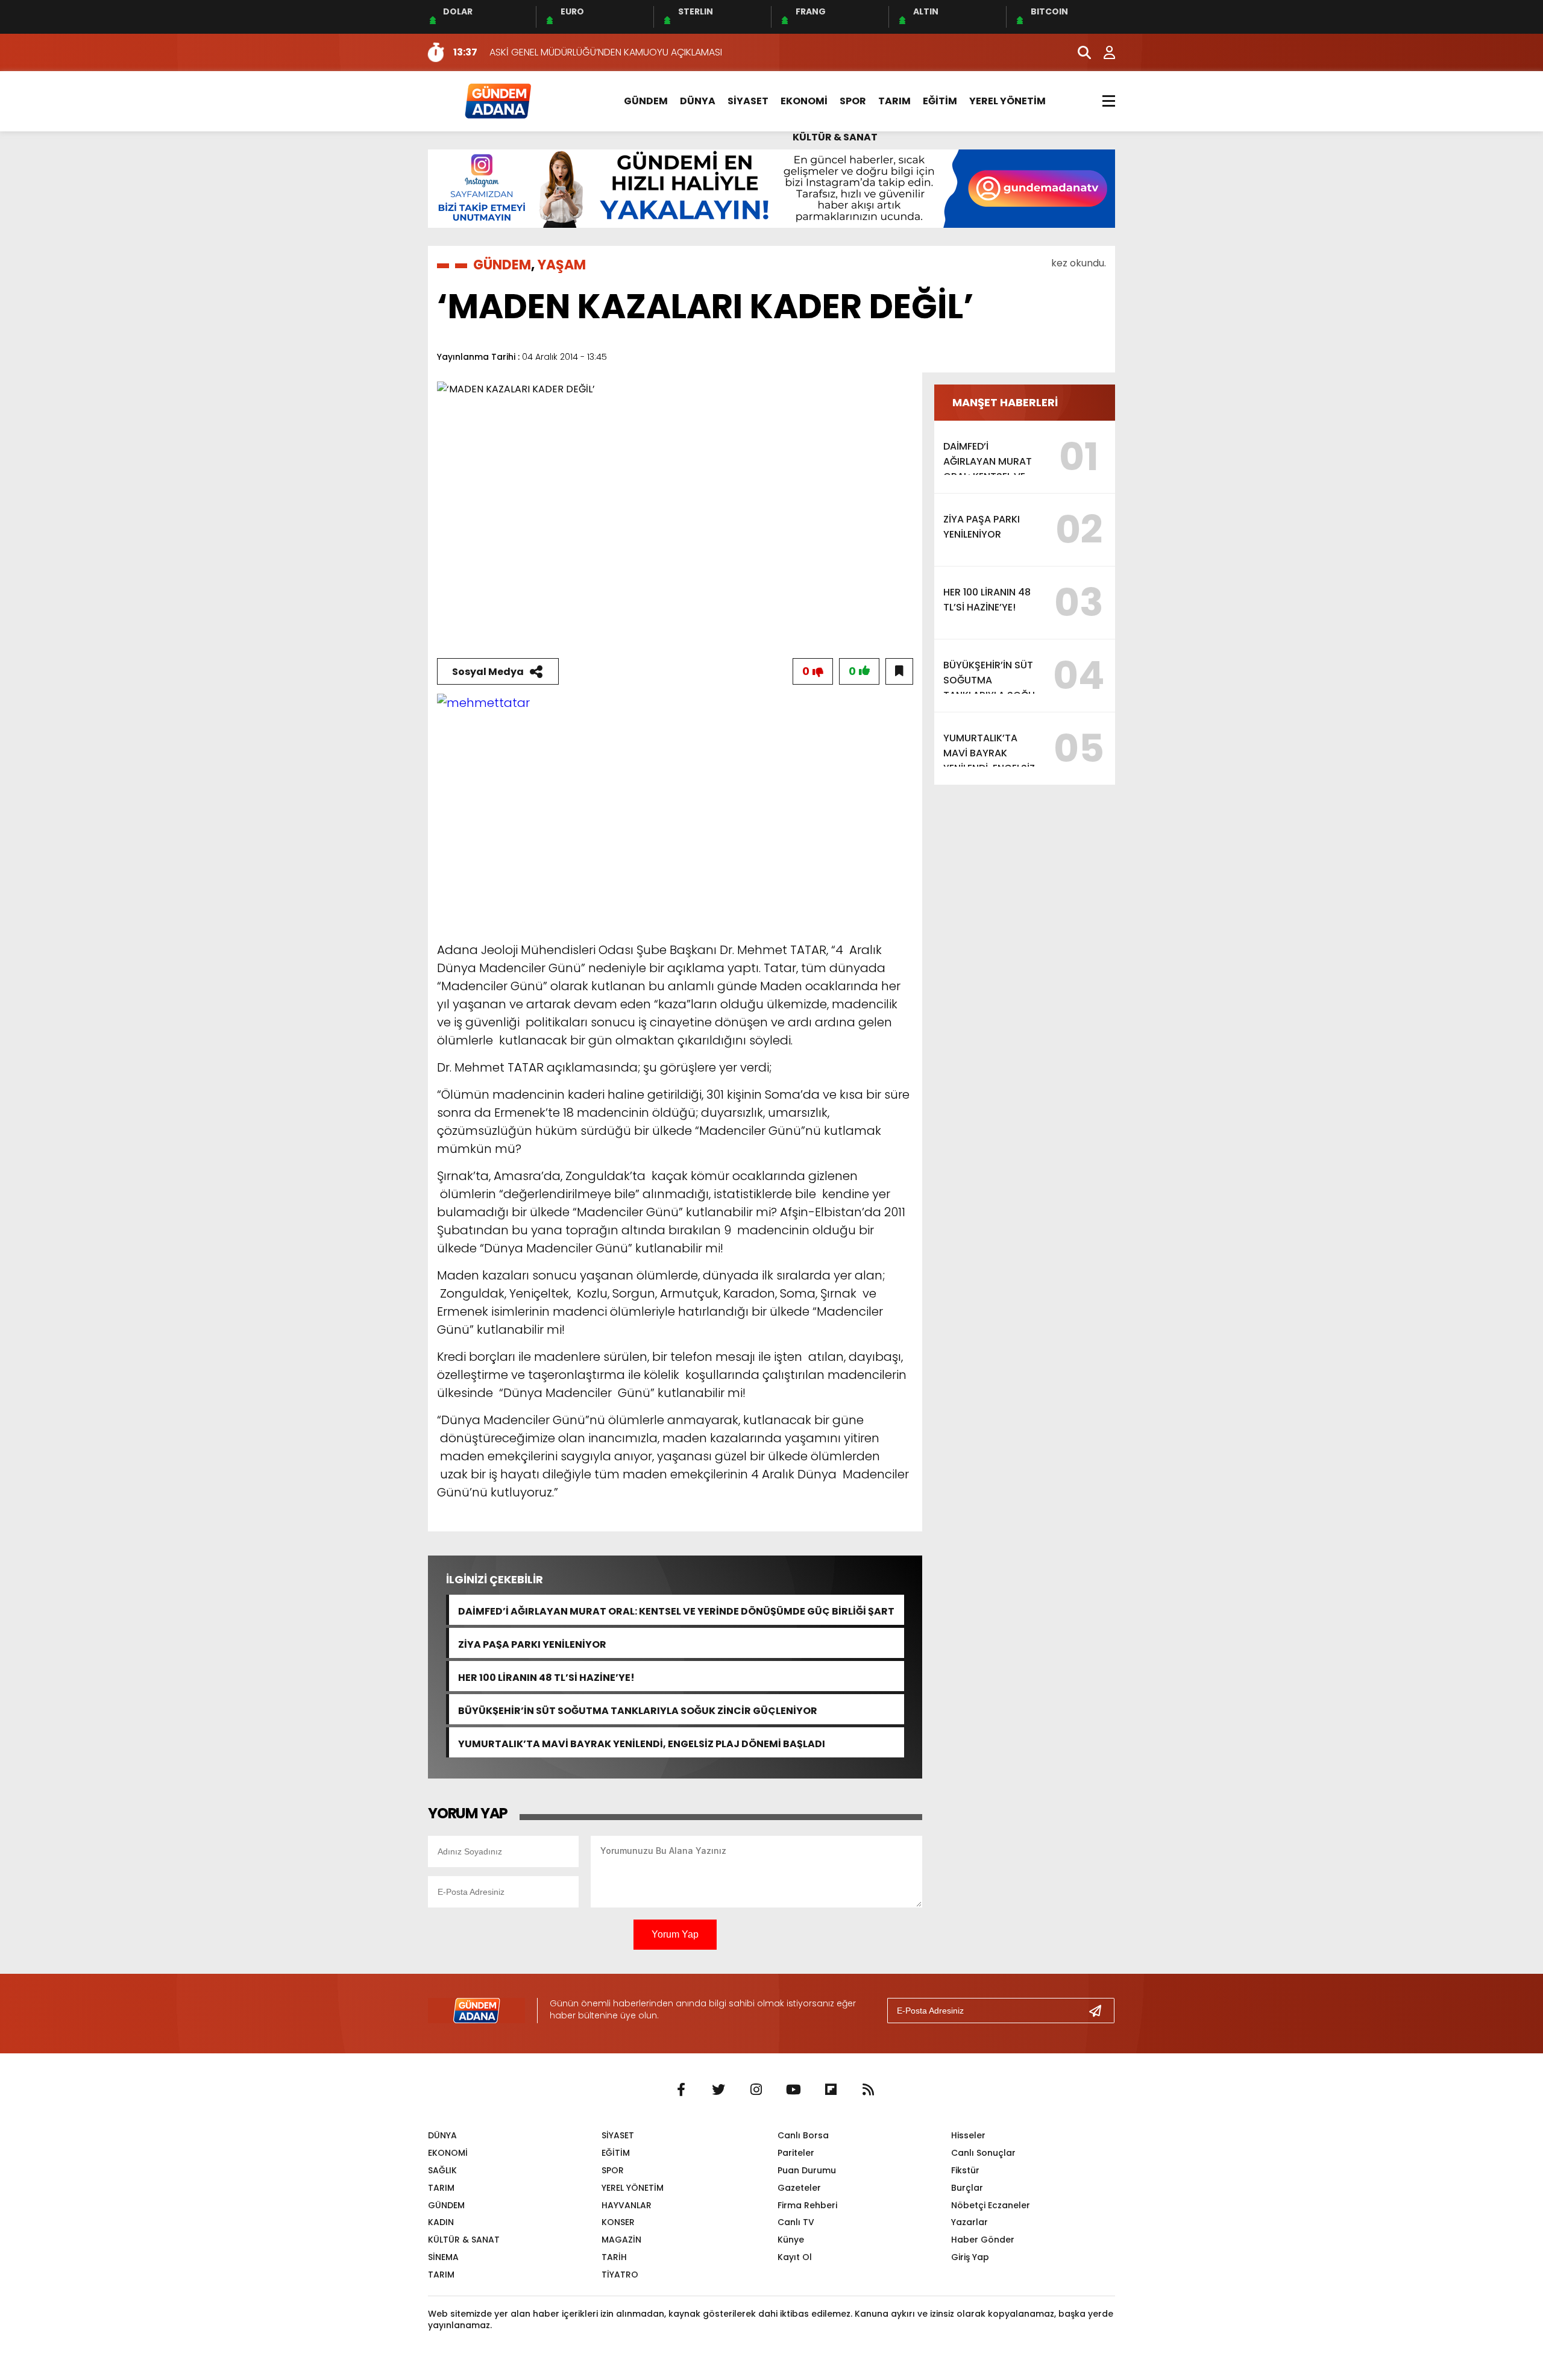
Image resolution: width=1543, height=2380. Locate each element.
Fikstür (965, 2170)
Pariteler (796, 2153)
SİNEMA (443, 2257)
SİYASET (748, 101)
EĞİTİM (940, 101)
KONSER (618, 2222)
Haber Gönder (983, 2240)
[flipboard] (831, 2090)
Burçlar (967, 2188)
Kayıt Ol (795, 2257)
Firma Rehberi (807, 2205)
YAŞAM (562, 265)
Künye (791, 2240)
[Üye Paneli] (1103, 52)
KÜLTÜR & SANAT (835, 137)
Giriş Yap (970, 2257)
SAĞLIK (442, 2170)
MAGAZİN (621, 2240)
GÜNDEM (646, 101)
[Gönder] (1100, 2011)
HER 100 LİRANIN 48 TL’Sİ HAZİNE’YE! (546, 1676)
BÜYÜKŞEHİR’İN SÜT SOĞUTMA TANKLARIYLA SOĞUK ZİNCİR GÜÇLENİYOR (638, 1710)
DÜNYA (698, 101)
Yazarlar (969, 2222)
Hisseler (968, 2135)
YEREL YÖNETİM (1007, 101)
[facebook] (681, 2090)
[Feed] (868, 2090)
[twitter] (718, 2090)
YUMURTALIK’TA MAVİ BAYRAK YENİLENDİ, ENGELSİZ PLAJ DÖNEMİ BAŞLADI (642, 1743)
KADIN (441, 2222)
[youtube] (793, 2090)
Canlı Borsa (803, 2135)
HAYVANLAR (627, 2205)
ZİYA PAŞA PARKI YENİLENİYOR (532, 1643)
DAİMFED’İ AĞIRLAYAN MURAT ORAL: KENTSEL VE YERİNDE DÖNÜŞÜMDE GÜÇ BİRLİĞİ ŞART (676, 1610)
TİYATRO (620, 2275)
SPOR (853, 101)
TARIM (894, 101)
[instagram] (756, 2090)
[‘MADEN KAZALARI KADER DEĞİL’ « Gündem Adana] (497, 100)
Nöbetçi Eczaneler (991, 2205)
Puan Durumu (807, 2170)
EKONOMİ (804, 101)
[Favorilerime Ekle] (899, 671)
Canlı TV (796, 2222)
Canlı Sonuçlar (983, 2153)
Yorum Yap (675, 1934)
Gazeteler (799, 2188)
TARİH (614, 2257)
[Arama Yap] (1079, 52)
